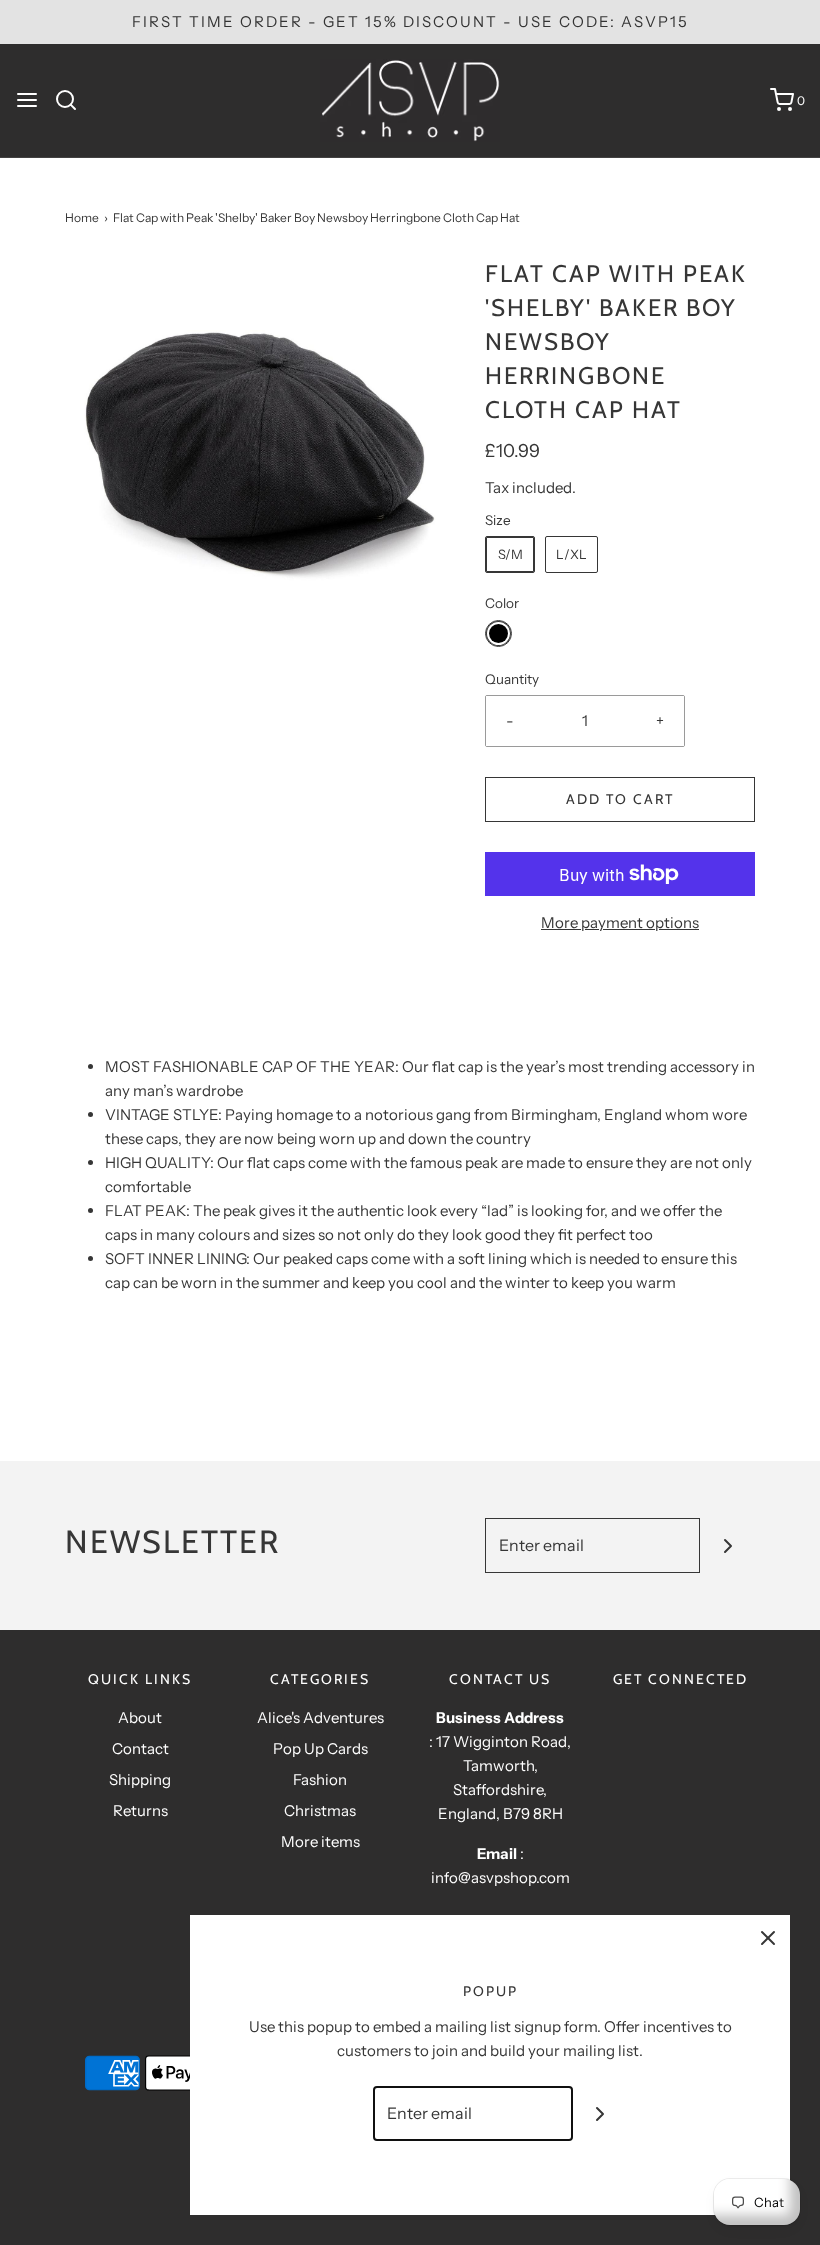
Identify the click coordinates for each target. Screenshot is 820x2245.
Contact (140, 1748)
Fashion (320, 1779)
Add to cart (620, 799)
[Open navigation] (27, 100)
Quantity (512, 679)
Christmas (320, 1810)
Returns (140, 1810)
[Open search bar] (73, 100)
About (140, 1717)
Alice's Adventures (320, 1717)
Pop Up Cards (320, 1748)
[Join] (727, 1545)
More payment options (620, 922)
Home (82, 217)
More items (320, 1841)
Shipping (140, 1779)
